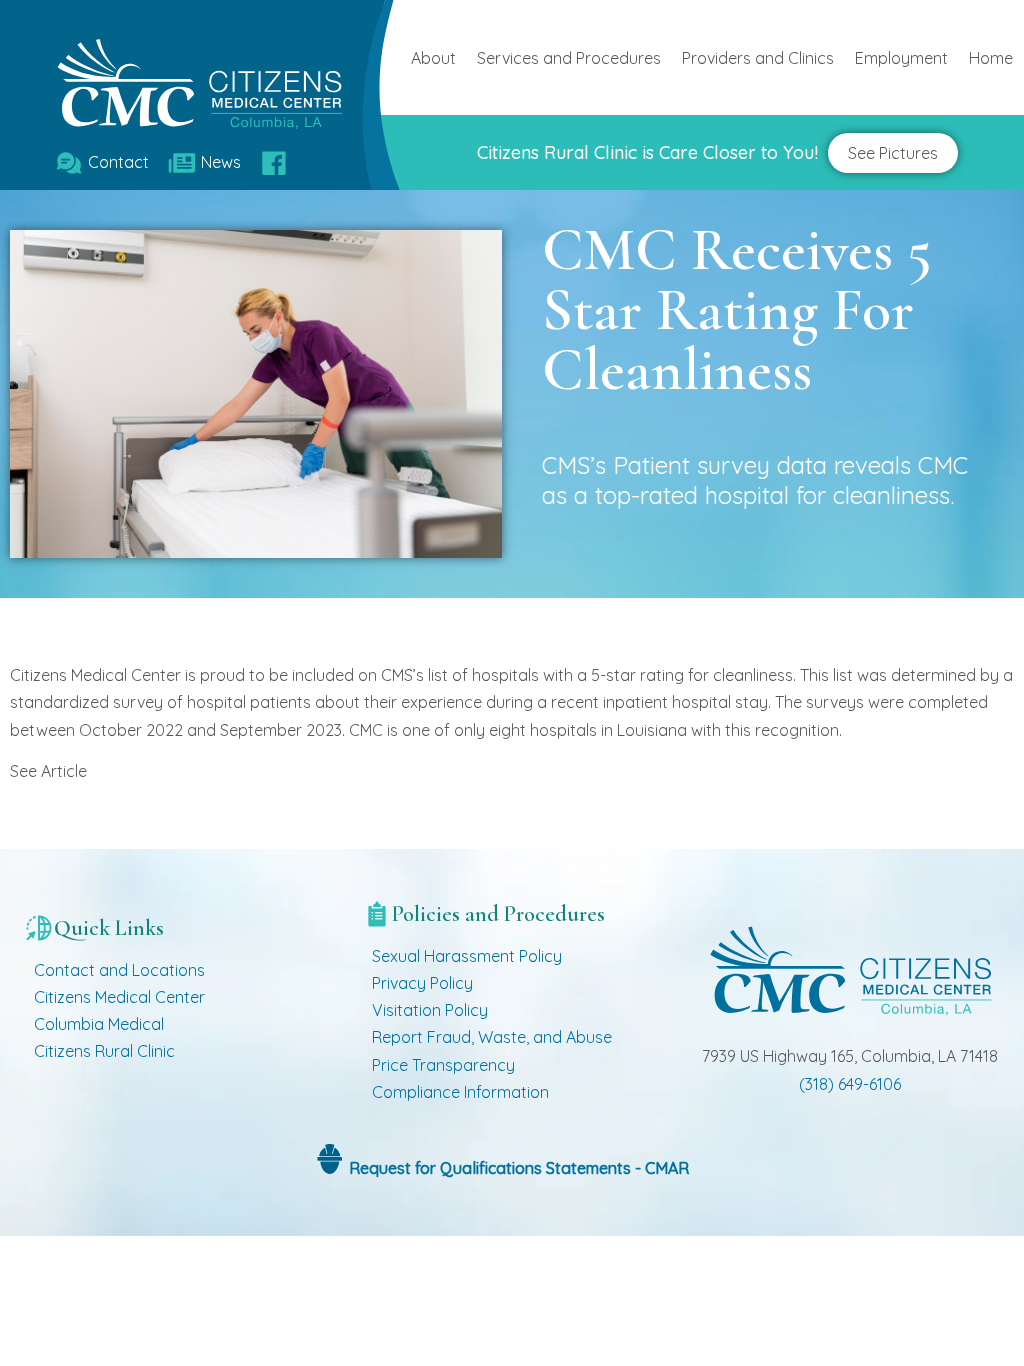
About (433, 58)
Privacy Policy (422, 983)
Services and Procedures (569, 58)
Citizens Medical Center (119, 997)
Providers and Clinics (758, 58)
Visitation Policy (430, 1010)
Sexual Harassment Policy (467, 956)
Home (991, 58)
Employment (901, 58)
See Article (48, 771)
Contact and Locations (119, 970)
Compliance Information (460, 1092)
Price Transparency (443, 1065)
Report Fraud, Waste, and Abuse (492, 1037)
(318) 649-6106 (850, 1084)
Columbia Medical (99, 1024)
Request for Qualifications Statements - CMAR (517, 1168)
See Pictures (893, 153)
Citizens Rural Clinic (104, 1051)
